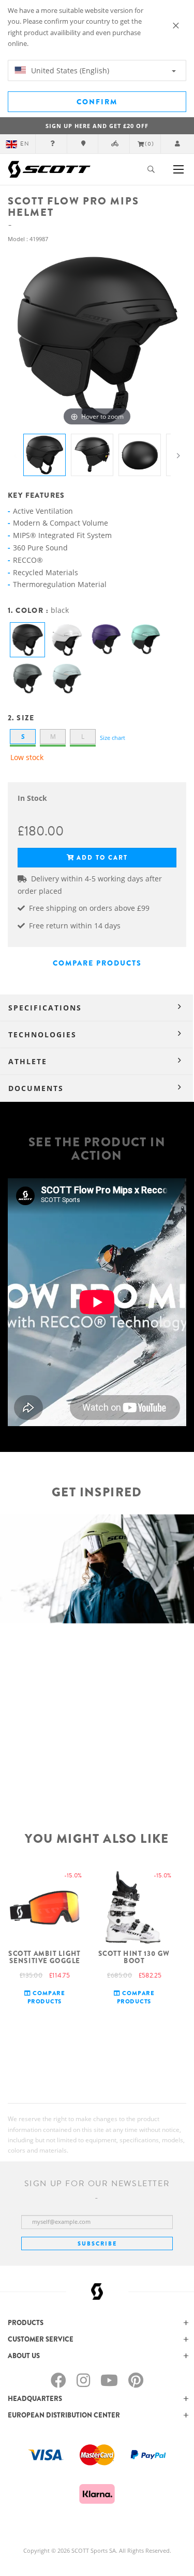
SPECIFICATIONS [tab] (45, 1008)
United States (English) (69, 70)
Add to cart (102, 858)
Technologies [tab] (42, 1034)
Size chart (113, 738)
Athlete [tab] (28, 1061)
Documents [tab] (36, 1088)
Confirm (97, 102)
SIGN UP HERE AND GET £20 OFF (97, 126)
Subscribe (97, 2243)
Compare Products (97, 963)
